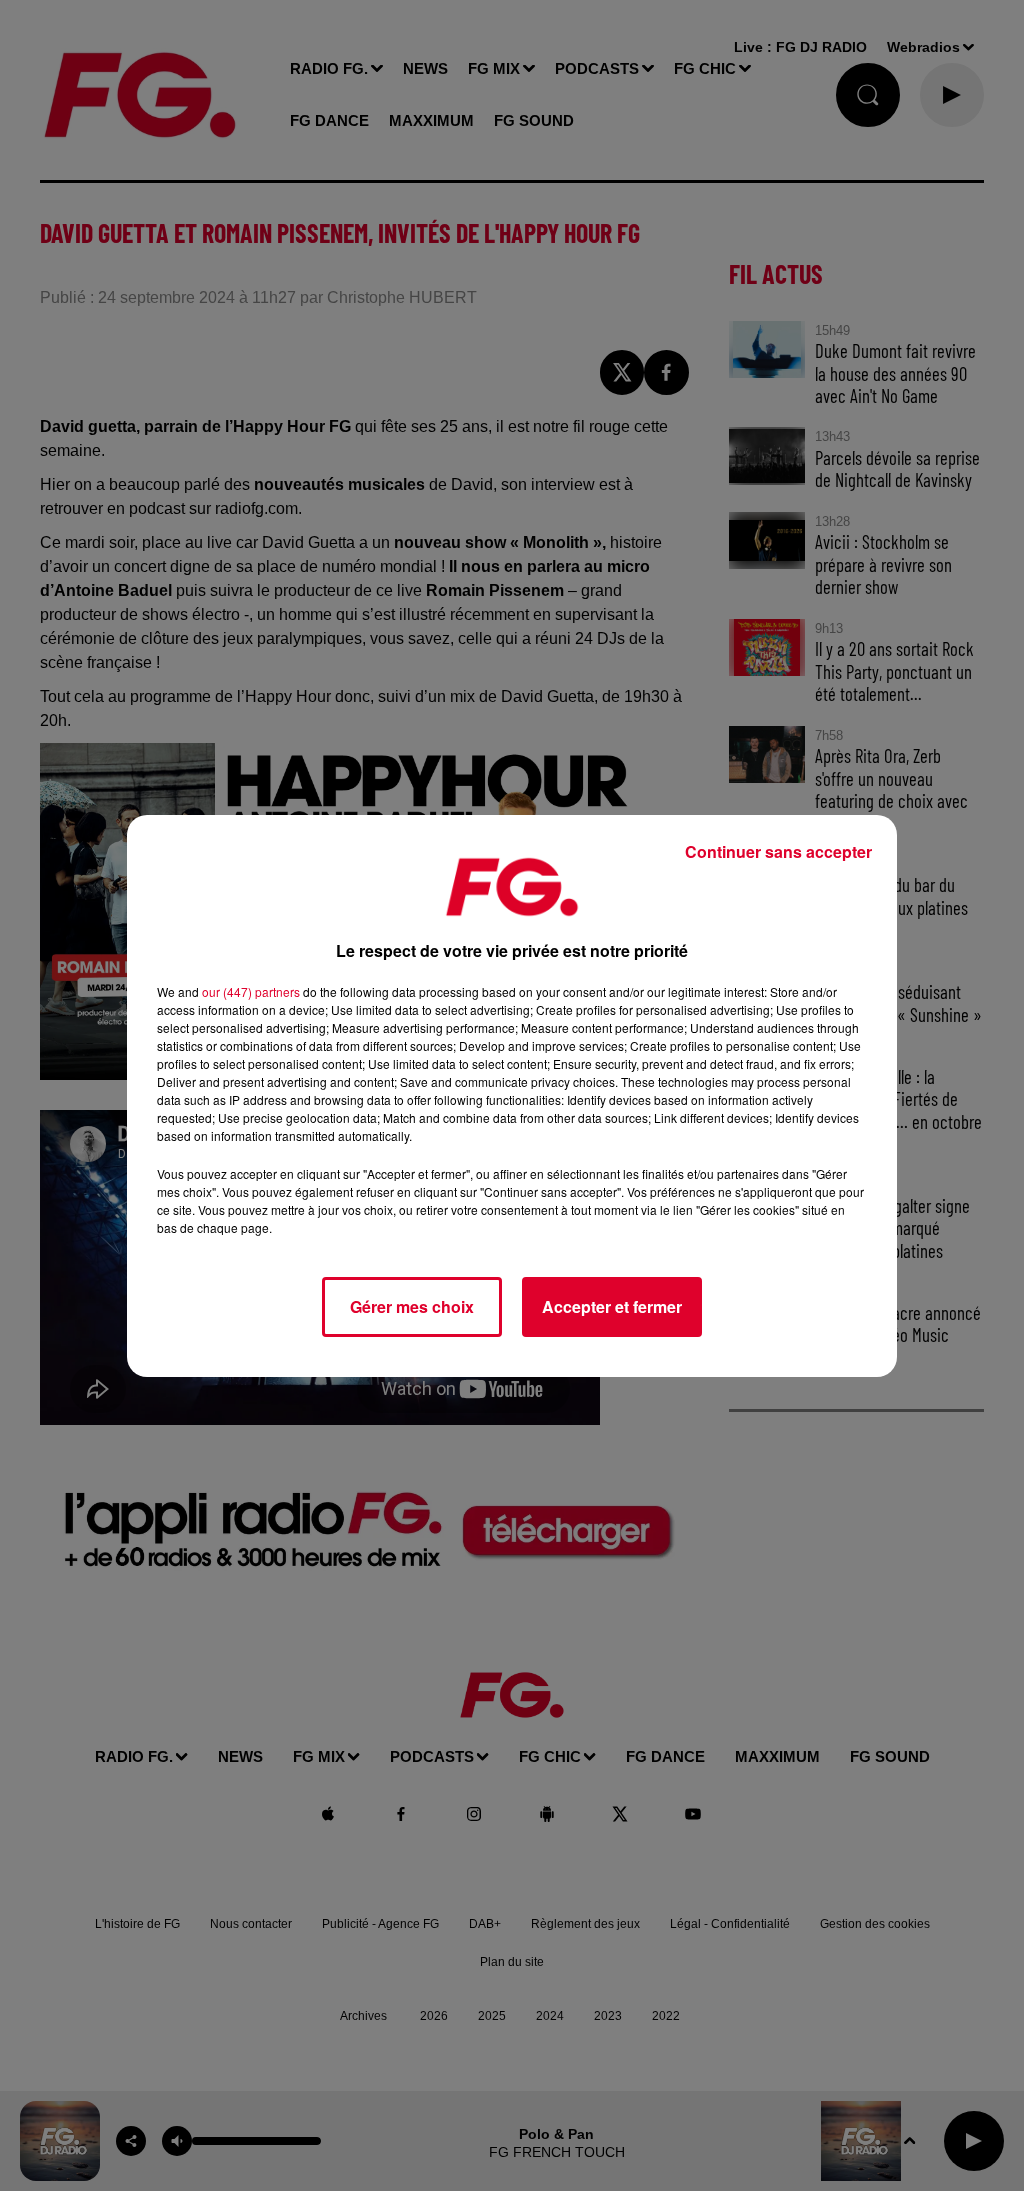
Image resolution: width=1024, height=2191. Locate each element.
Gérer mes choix (412, 1306)
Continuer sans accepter (778, 851)
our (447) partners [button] (251, 991)
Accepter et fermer (612, 1306)
